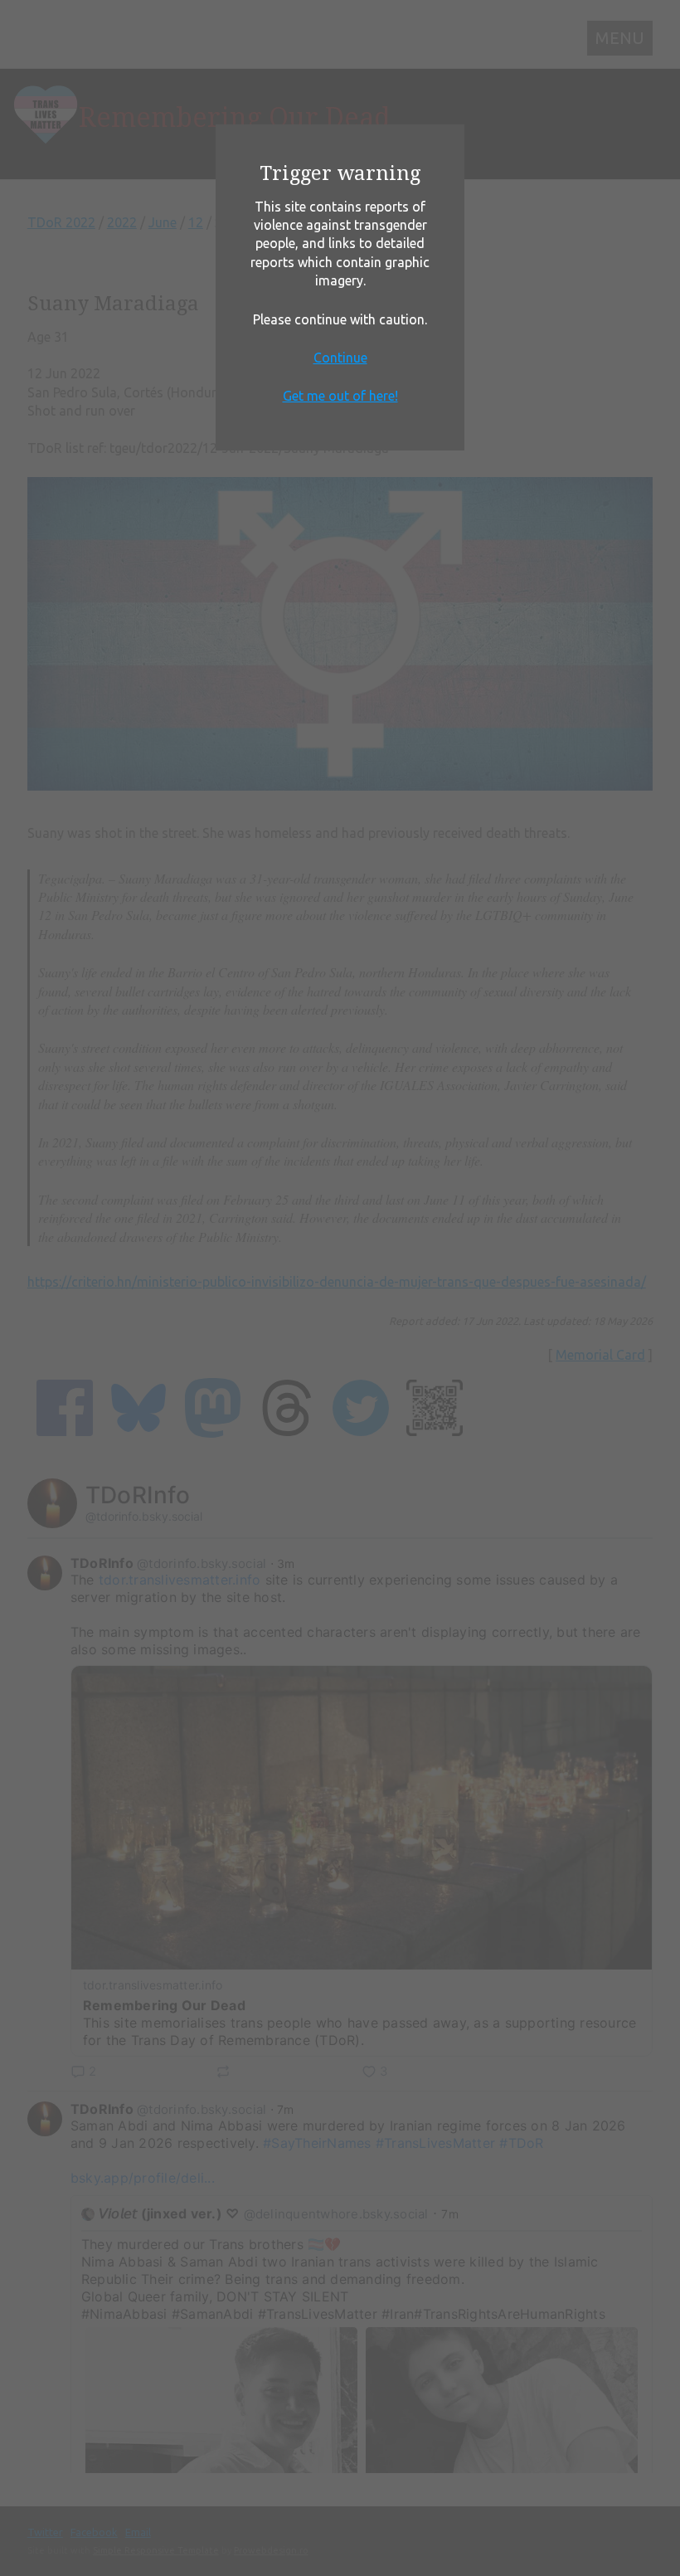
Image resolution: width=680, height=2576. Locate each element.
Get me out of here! (340, 396)
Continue (340, 358)
